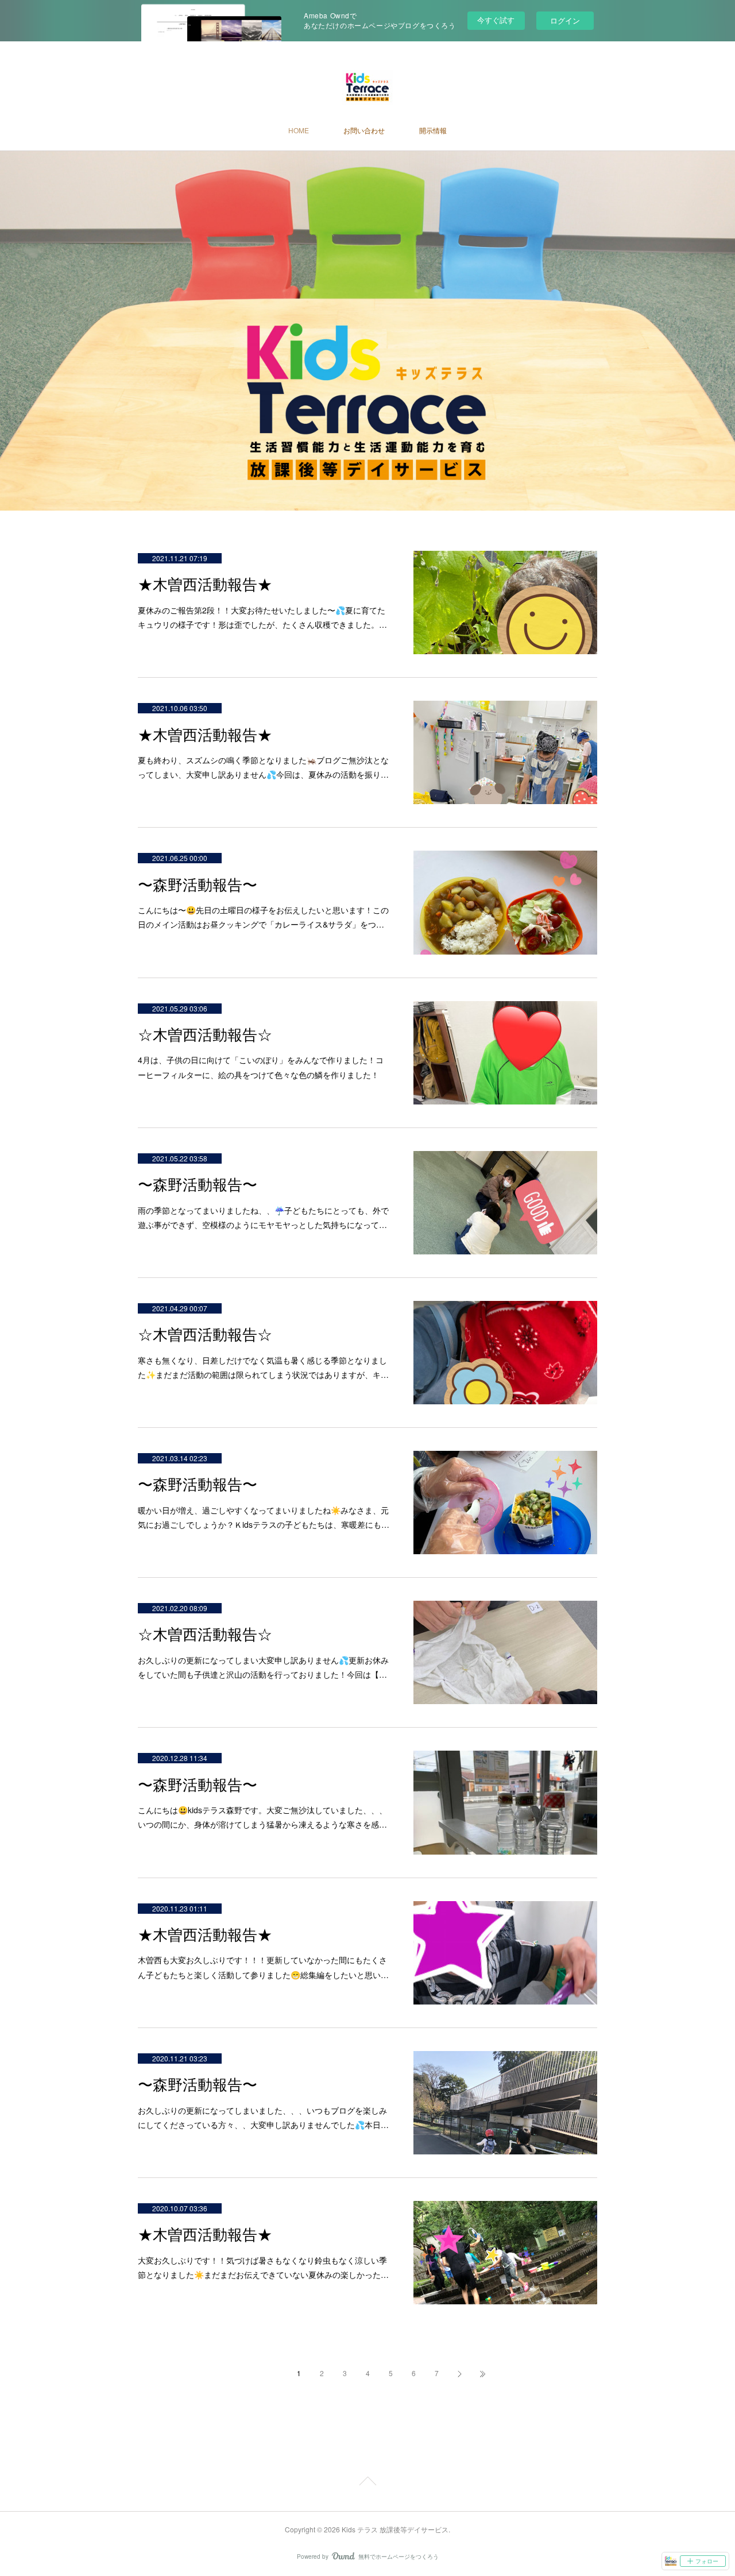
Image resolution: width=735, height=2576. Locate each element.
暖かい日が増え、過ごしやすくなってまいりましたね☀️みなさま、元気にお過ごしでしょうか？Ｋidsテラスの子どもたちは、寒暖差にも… (264, 1517)
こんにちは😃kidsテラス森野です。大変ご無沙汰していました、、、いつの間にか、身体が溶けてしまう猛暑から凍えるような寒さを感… (262, 1817)
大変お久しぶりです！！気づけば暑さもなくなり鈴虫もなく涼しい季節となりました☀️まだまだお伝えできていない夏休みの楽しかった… (263, 2267)
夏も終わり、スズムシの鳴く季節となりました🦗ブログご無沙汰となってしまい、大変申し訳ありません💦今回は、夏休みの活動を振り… (263, 767)
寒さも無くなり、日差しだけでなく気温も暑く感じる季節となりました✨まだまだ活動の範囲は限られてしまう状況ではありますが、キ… (263, 1367)
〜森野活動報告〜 (198, 885)
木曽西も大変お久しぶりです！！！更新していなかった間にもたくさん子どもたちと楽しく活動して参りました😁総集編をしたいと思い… (263, 1967)
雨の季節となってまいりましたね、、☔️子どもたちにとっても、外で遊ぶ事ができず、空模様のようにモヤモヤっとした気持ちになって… (263, 1217)
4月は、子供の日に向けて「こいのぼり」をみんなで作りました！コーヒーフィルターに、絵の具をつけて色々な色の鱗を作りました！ (261, 1067)
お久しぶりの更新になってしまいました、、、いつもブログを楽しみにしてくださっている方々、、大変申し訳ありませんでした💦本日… (263, 2117)
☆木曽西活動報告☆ (205, 1035)
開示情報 (433, 130)
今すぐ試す (496, 20)
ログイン (565, 20)
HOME (299, 130)
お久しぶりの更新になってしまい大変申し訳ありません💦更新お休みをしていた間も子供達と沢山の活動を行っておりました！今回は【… (263, 1667)
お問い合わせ (364, 130)
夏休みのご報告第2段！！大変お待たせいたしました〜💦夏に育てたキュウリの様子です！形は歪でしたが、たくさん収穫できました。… (262, 617)
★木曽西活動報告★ (205, 585)
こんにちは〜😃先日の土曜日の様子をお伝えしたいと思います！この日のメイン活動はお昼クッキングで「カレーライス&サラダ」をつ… (263, 917)
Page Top (367, 2483)
